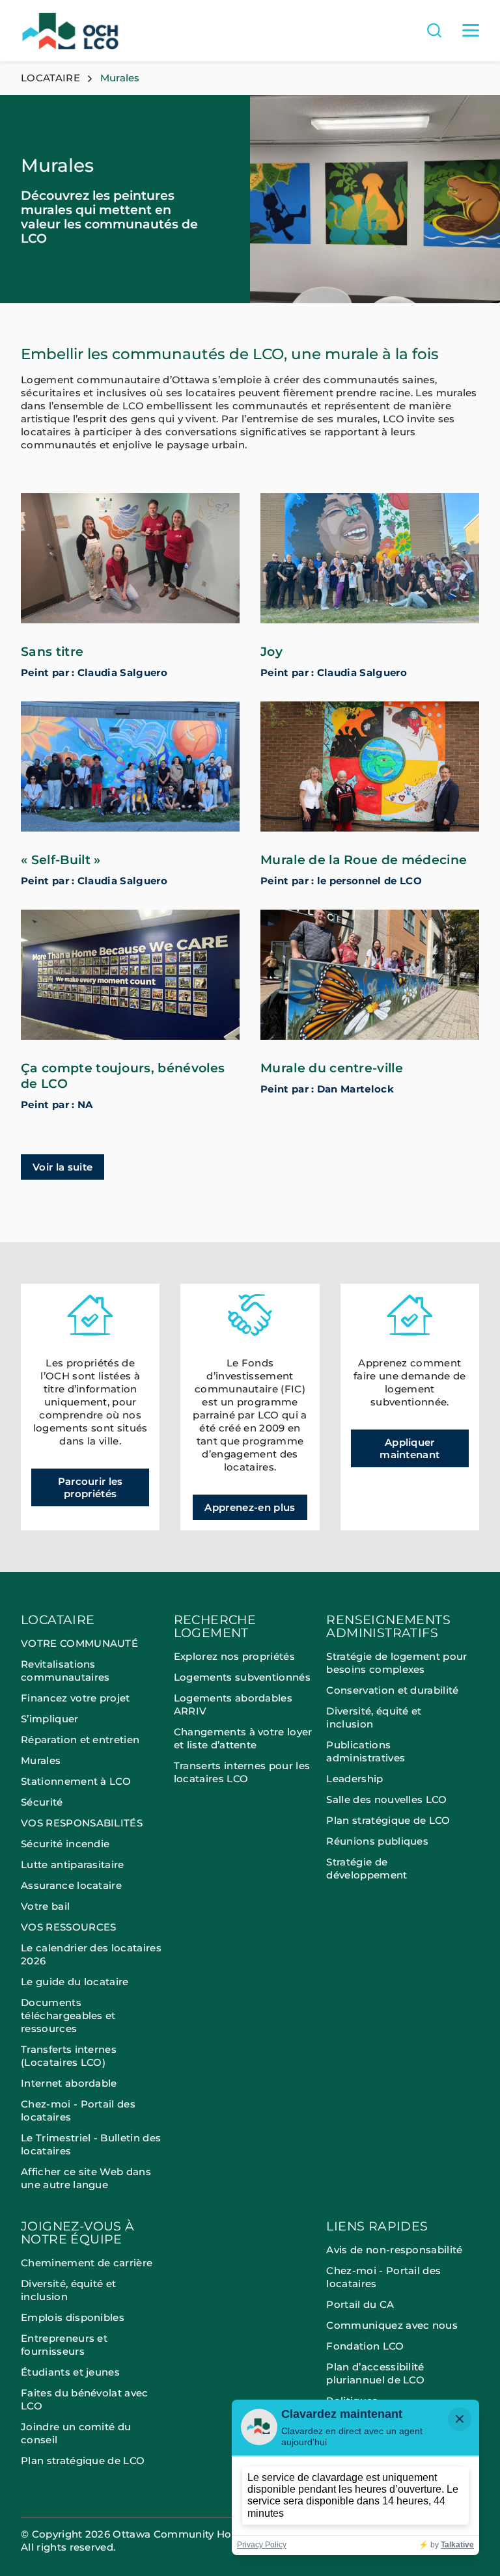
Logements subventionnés (242, 1677)
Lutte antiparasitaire (73, 1864)
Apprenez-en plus (250, 1507)
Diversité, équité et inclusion (374, 1717)
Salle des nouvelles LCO (386, 1799)
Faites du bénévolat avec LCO (85, 2399)
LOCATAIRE (50, 78)
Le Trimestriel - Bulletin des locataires (91, 2144)
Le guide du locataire (75, 1982)
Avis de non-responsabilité (394, 2250)
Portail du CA (360, 2304)
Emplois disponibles (73, 2317)
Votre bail (45, 1906)
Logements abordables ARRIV (233, 1704)
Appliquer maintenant (410, 1448)
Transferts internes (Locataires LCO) (69, 2056)
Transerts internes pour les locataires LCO (242, 1772)
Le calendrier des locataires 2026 (91, 1954)
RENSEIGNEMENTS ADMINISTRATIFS (388, 1627)
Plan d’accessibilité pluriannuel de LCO (375, 2373)
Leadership (354, 1779)
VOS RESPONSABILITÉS (82, 1823)
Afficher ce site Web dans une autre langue (86, 2178)
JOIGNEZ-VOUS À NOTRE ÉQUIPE (78, 2233)
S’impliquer (50, 1719)
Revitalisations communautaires (65, 1671)
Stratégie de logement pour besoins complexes (396, 1663)
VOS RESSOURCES (68, 1927)
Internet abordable (69, 2083)
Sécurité (42, 1802)
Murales (41, 1760)
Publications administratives (366, 1751)
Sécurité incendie (67, 1844)
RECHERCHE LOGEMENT (215, 1627)
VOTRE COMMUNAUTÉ (79, 1643)
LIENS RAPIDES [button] (377, 2227)
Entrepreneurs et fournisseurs (64, 2345)
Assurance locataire (71, 1885)
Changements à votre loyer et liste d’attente (243, 1738)
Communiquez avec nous (392, 2325)
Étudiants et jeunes (70, 2372)
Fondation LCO (365, 2346)
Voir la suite (62, 1167)
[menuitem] (97, 1917)
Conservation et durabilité (392, 1690)
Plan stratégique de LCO (388, 1820)
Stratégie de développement (367, 1868)
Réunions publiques (377, 1841)
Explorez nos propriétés (234, 1656)
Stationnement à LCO (76, 1781)
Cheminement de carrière (87, 2263)
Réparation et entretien (80, 1740)
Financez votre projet (76, 1698)
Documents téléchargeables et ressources (68, 2015)
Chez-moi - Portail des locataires (78, 2110)
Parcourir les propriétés (90, 1487)
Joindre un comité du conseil (76, 2433)
